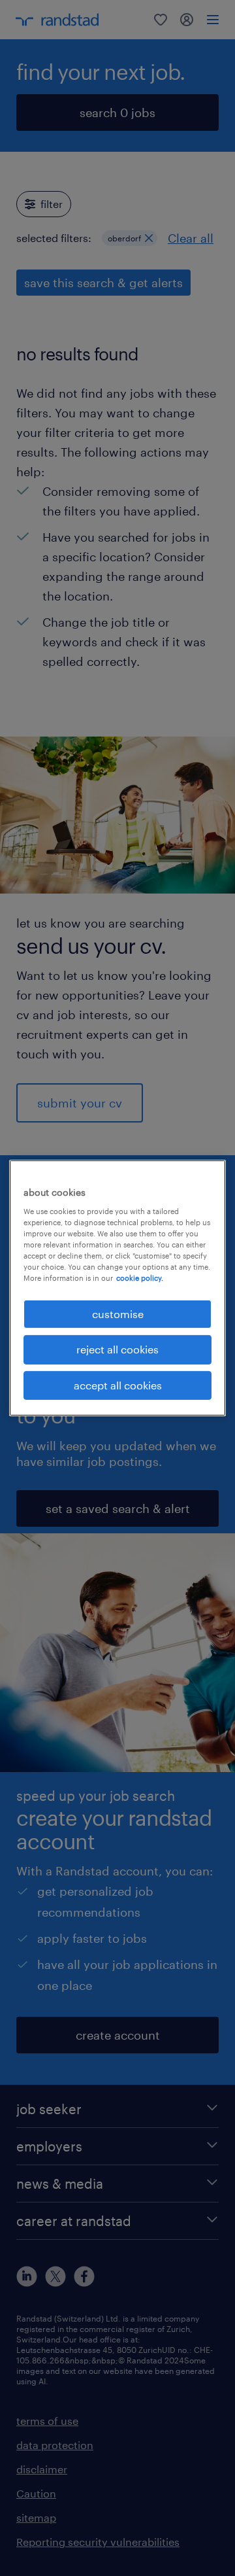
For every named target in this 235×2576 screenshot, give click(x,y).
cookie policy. (140, 1278)
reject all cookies (117, 1349)
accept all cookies (118, 1385)
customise (118, 1314)
